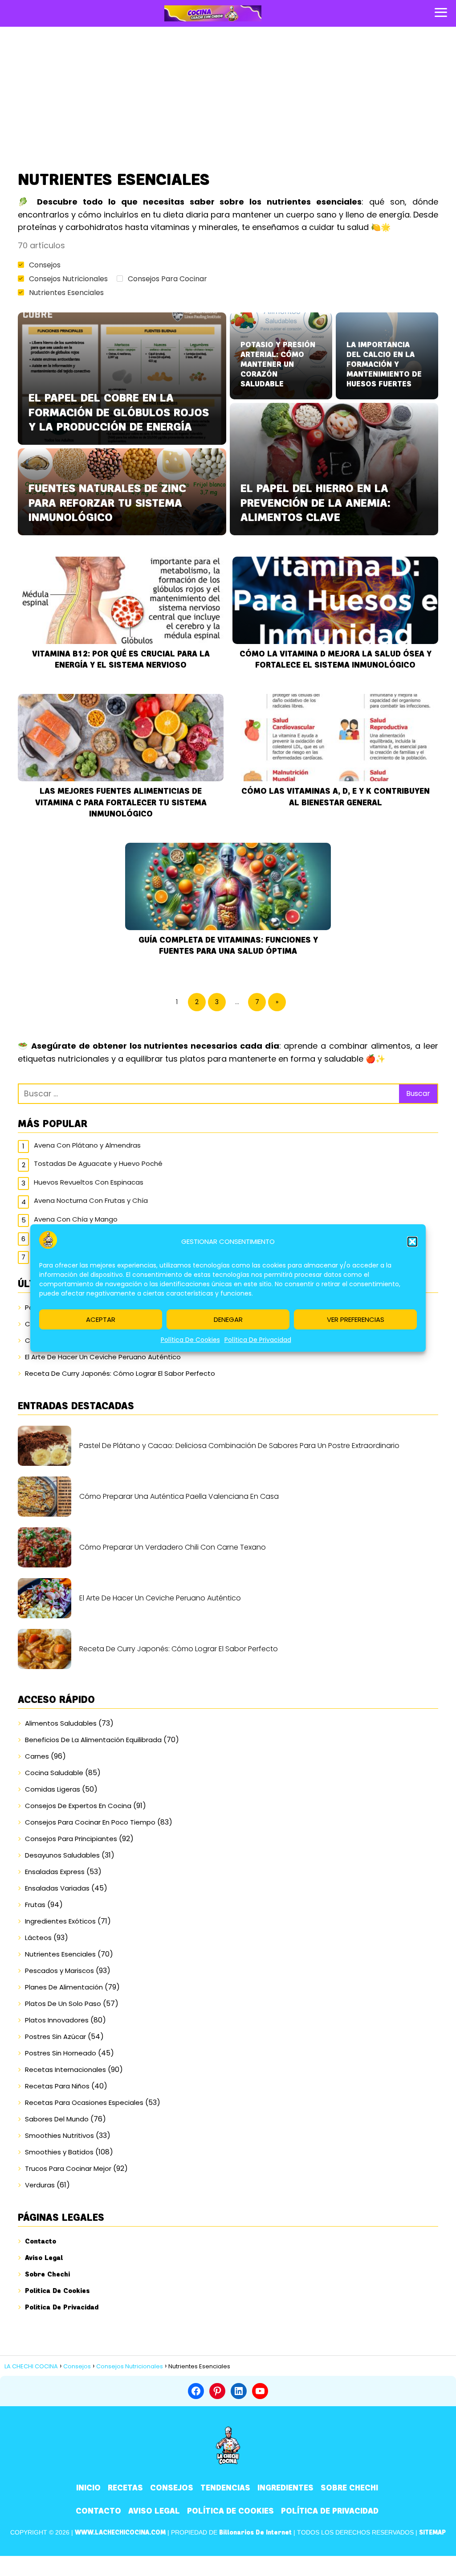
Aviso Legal (44, 2258)
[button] (412, 1242)
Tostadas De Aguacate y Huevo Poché (98, 1163)
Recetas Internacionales (65, 2069)
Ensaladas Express (55, 1872)
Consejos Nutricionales (68, 279)
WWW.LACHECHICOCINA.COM (120, 2533)
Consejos (45, 265)
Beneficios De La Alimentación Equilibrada (93, 1740)
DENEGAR (228, 1319)
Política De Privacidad (258, 1340)
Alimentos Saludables (61, 1723)
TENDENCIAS (225, 2488)
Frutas (35, 1905)
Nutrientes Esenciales (66, 293)
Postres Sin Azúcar (55, 2037)
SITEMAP (432, 2533)
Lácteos (38, 1938)
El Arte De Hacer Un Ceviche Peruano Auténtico (103, 1357)
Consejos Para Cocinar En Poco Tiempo (90, 1822)
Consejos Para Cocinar (167, 279)
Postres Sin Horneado (61, 2053)
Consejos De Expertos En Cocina (78, 1806)
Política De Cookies (190, 1340)
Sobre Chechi (47, 2274)
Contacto (41, 2241)
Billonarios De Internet (255, 2533)
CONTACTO (98, 2511)
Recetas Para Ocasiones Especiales (84, 2102)
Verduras (40, 2185)
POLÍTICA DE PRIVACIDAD (330, 2511)
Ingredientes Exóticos (60, 1921)
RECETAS (125, 2488)
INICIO (88, 2488)
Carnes (37, 1756)
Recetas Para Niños (57, 2086)
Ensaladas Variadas (57, 1888)
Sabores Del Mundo (57, 2119)
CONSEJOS (172, 2488)
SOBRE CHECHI (349, 2488)
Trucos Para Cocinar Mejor (68, 2168)
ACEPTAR (101, 1319)
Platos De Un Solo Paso (63, 2004)
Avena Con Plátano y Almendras (87, 1145)
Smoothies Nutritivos (59, 2135)
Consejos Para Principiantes (71, 1839)
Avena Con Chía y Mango (76, 1219)
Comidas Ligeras (53, 1789)
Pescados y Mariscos (59, 1971)
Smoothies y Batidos (59, 2152)
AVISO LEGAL (154, 2511)
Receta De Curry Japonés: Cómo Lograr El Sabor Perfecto (120, 1373)
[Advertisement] (228, 98)
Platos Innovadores (57, 2020)
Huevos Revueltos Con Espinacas (89, 1182)
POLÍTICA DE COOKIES (230, 2511)
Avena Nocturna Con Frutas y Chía (91, 1200)
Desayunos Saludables (62, 1855)
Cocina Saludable (54, 1773)
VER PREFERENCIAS (356, 1319)
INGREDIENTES (285, 2488)
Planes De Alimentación (64, 1987)
